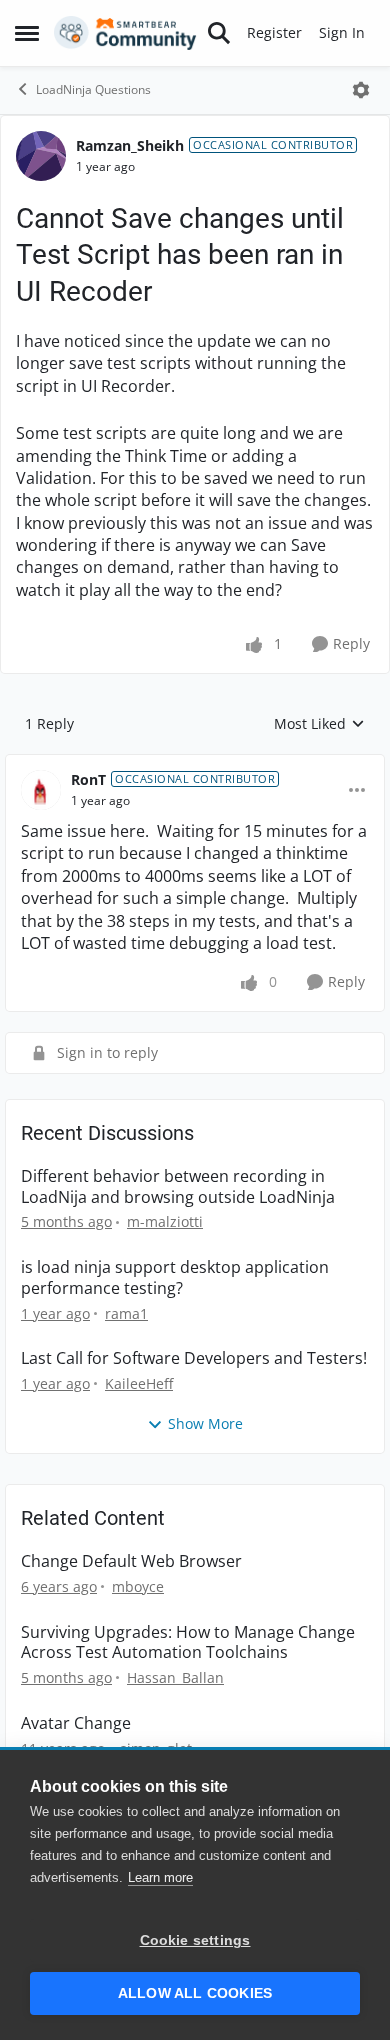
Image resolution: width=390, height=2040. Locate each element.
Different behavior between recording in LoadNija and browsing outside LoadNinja (178, 1187)
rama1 (126, 1313)
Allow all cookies (195, 1993)
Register (274, 32)
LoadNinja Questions (93, 89)
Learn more (160, 1877)
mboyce (138, 1586)
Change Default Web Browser (131, 1561)
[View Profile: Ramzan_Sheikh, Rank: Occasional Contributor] (41, 156)
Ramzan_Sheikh (130, 145)
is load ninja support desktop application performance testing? (175, 1278)
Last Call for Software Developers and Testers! (194, 1358)
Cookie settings (195, 1940)
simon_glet (156, 1748)
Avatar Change (76, 1723)
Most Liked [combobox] (319, 724)
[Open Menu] (361, 90)
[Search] (219, 33)
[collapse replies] (195, 764)
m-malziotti (165, 1221)
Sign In (342, 32)
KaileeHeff (139, 1383)
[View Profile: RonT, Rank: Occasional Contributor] (41, 790)
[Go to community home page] (125, 33)
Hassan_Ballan (175, 1677)
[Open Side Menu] (27, 33)
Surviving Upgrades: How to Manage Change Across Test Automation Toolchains (188, 1643)
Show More (205, 1423)
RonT (88, 779)
